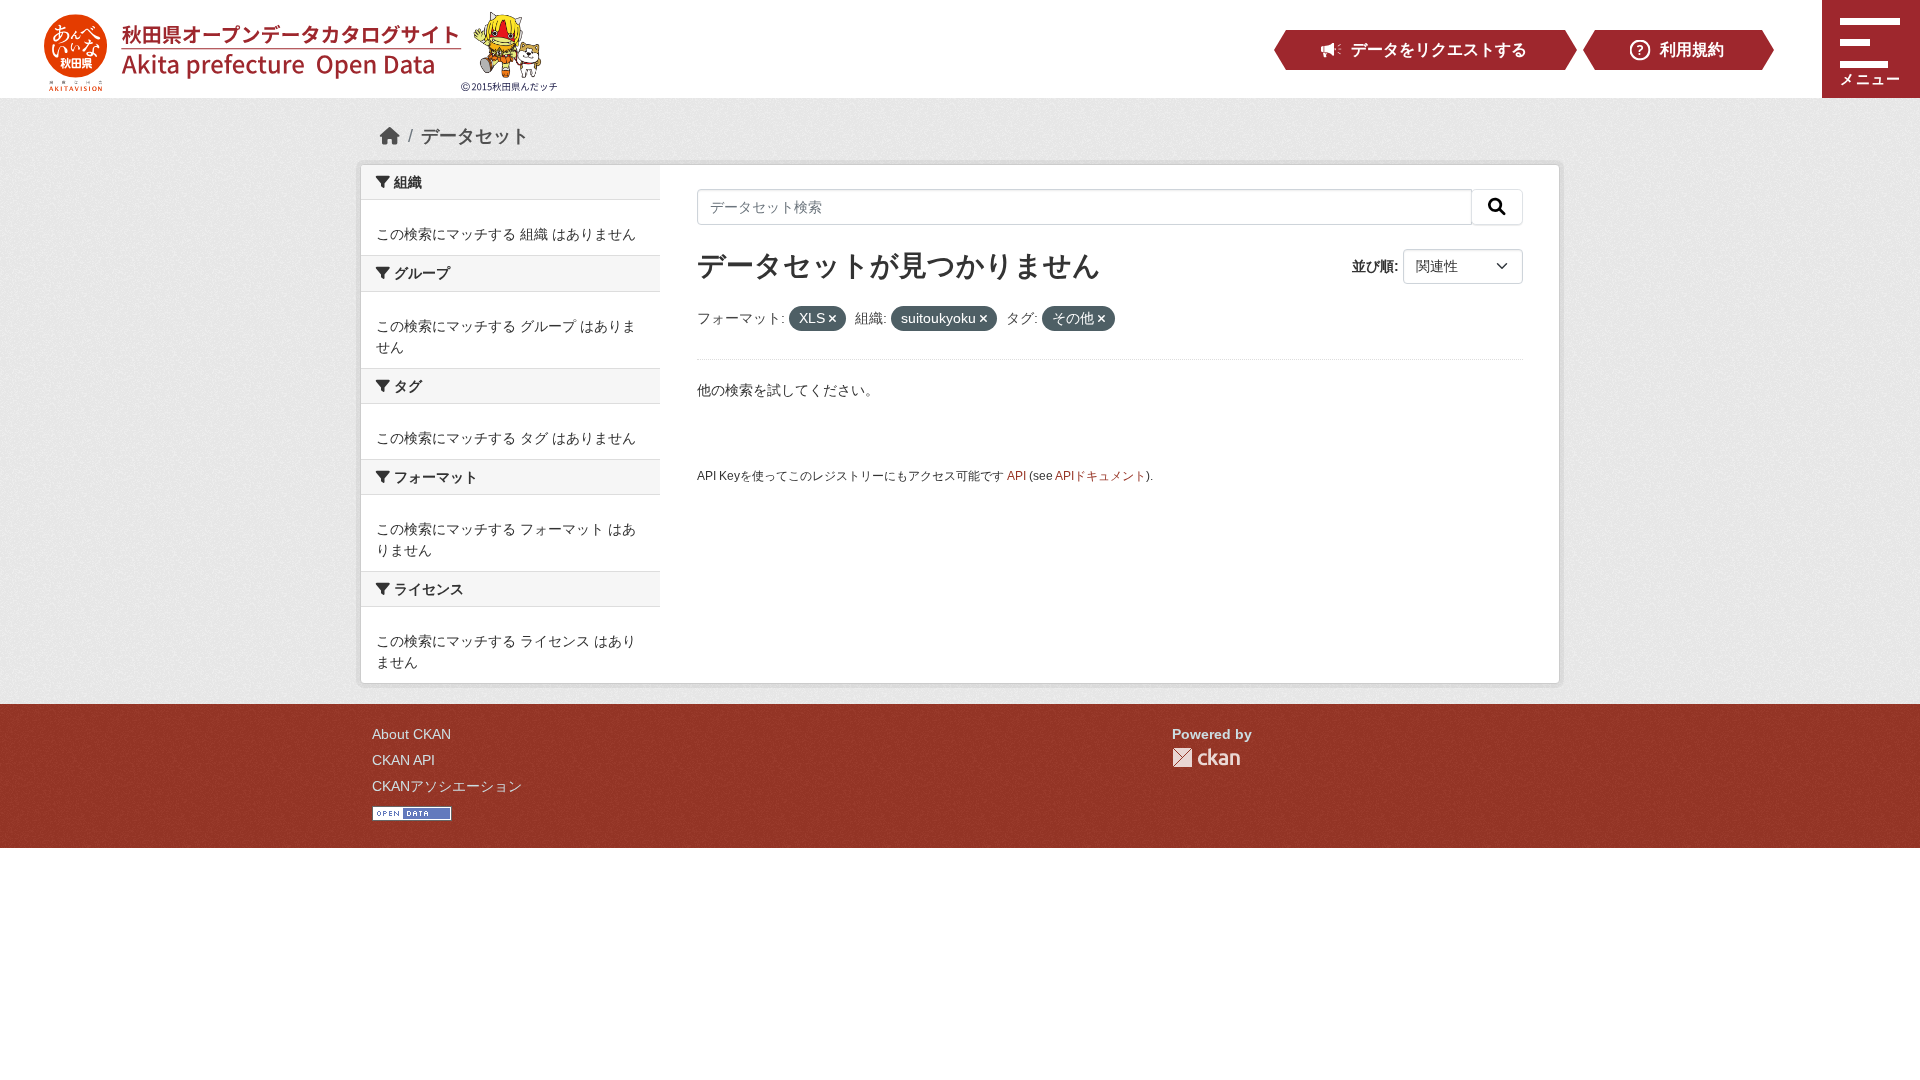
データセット (475, 136)
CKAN (1206, 757)
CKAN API (403, 760)
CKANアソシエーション (447, 786)
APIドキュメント (1100, 476)
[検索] (1497, 207)
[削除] (832, 319)
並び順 (1373, 266)
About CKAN (411, 734)
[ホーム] (390, 136)
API (1016, 476)
